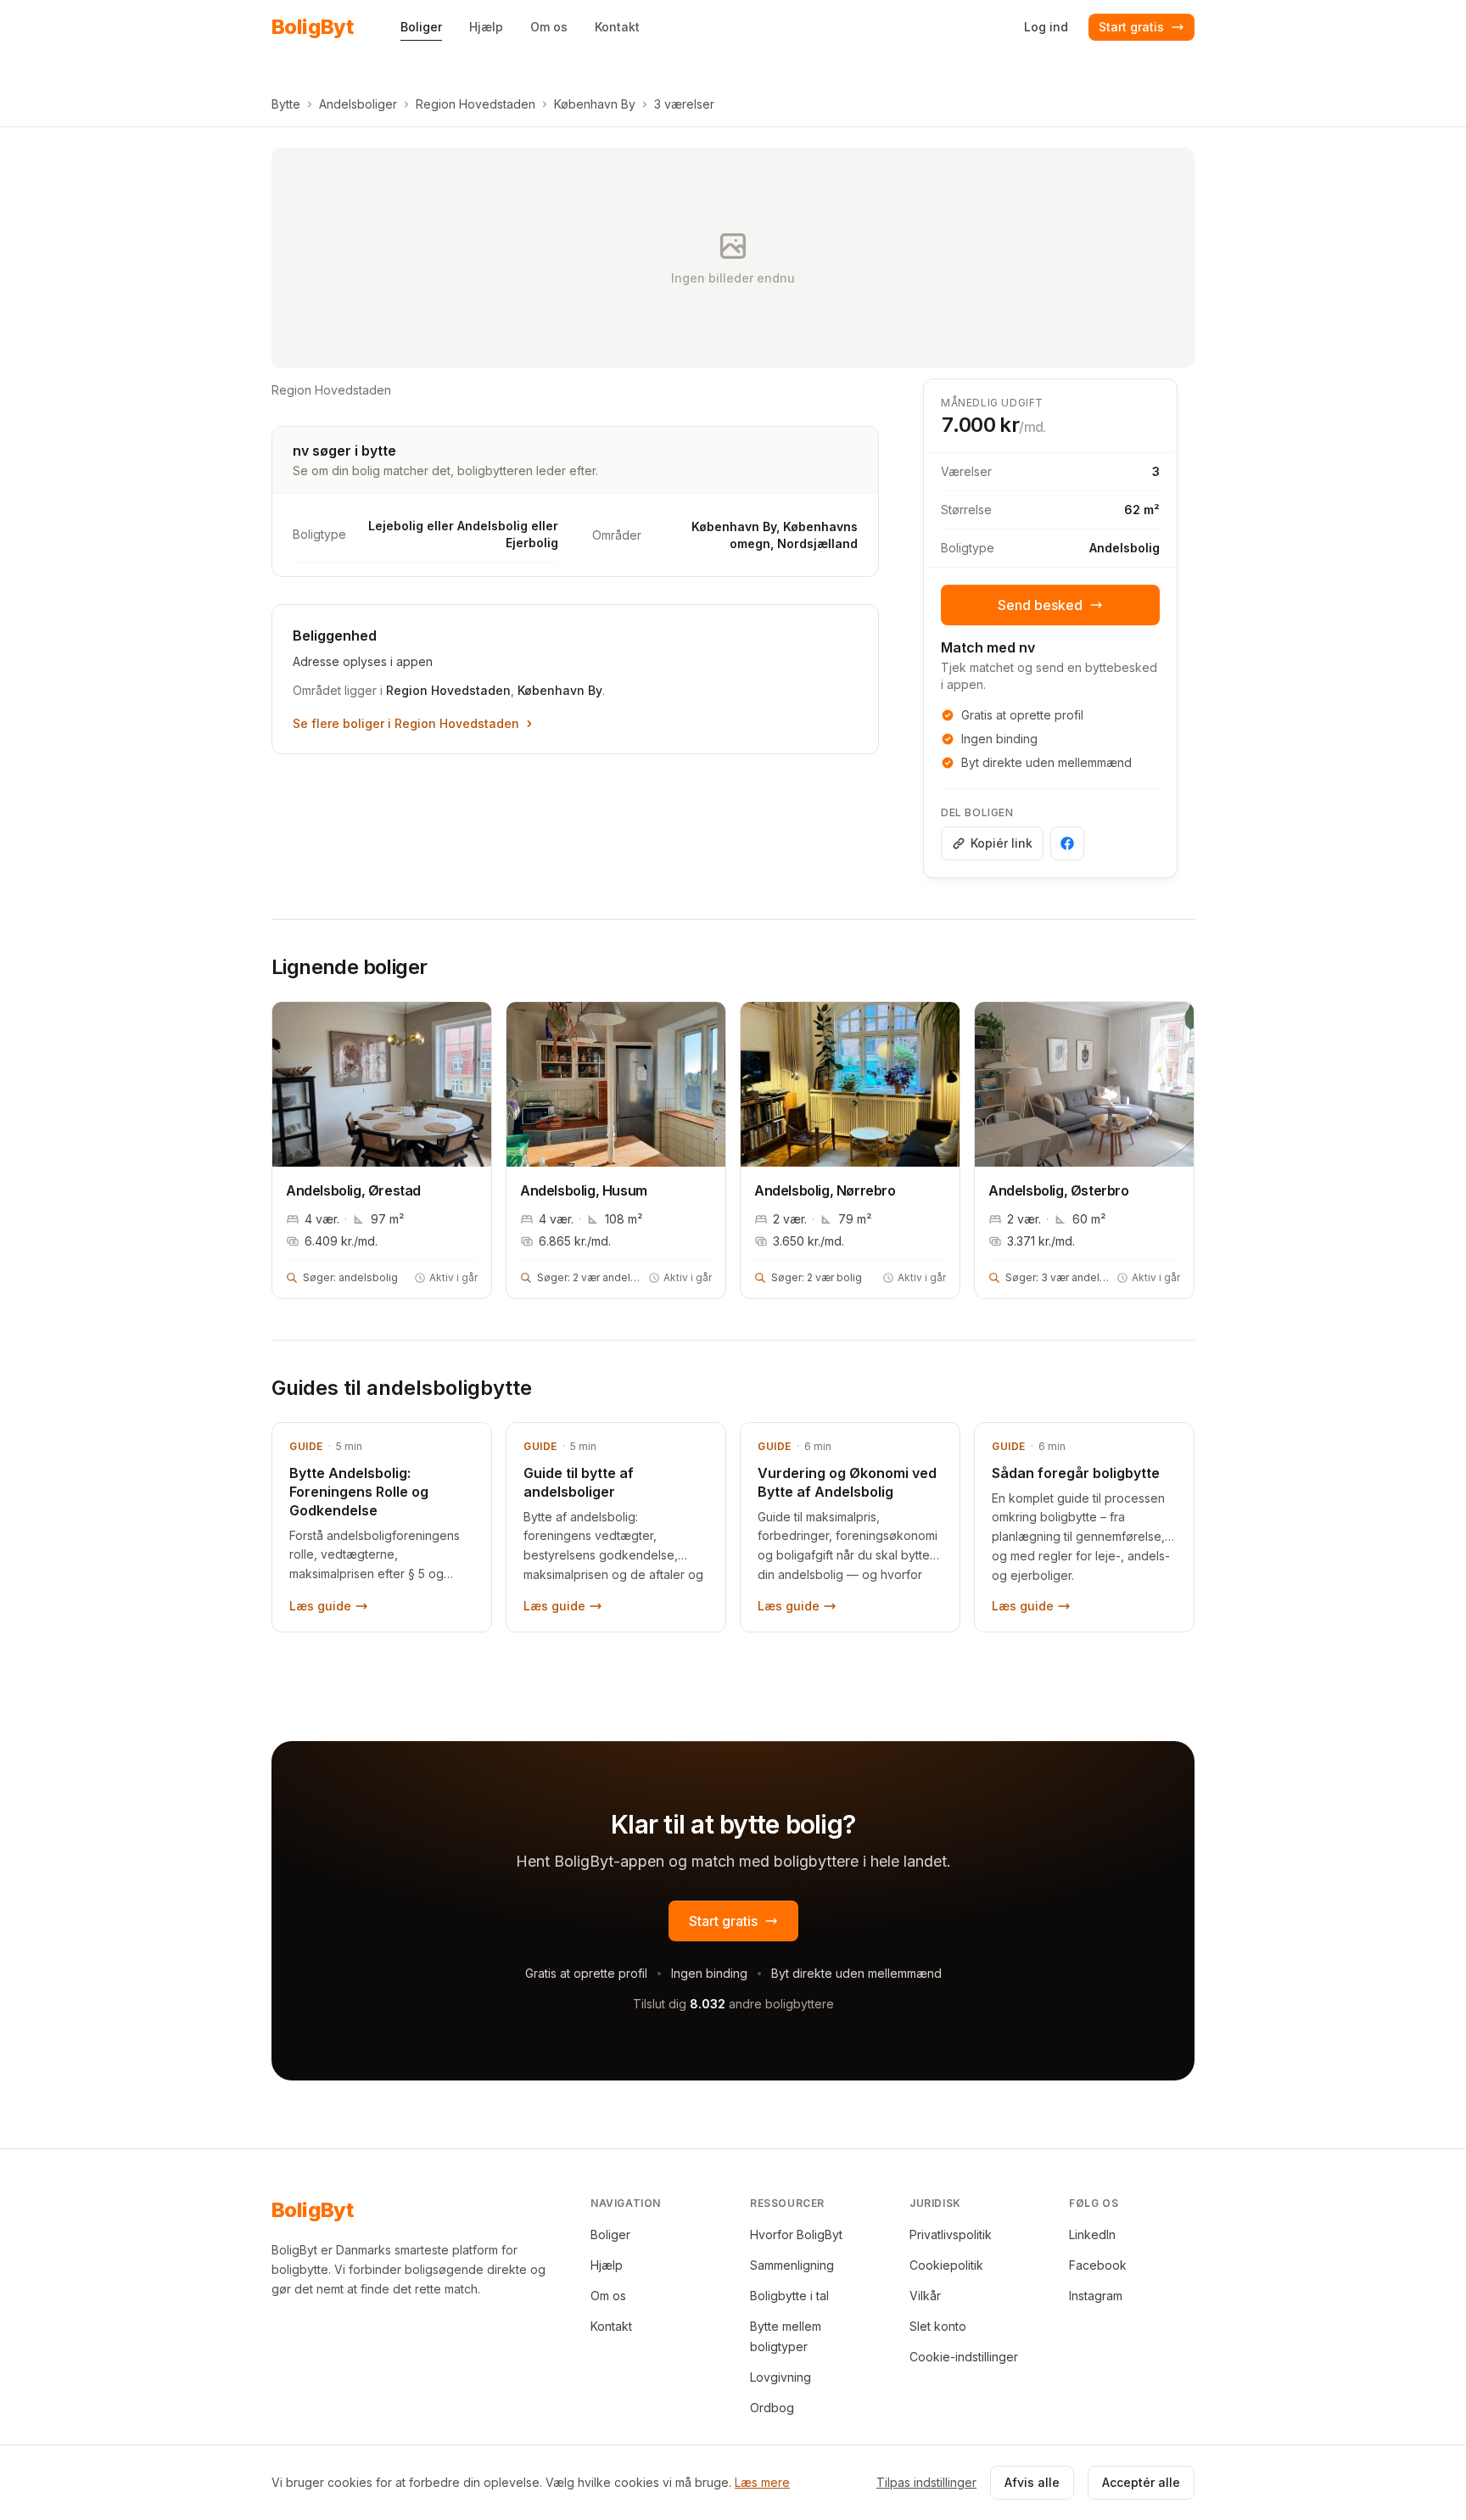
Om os (608, 2296)
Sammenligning (792, 2265)
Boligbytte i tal (789, 2296)
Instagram (1096, 2296)
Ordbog (772, 2408)
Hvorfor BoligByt (796, 2234)
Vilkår (925, 2296)
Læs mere (762, 2482)
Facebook (1098, 2265)
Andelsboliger (358, 104)
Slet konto (938, 2326)
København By (595, 104)
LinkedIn (1092, 2234)
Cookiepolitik (946, 2265)
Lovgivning (781, 2377)
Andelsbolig (1125, 548)
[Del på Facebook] (1067, 843)
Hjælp (607, 2265)
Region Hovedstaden (476, 104)
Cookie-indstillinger (964, 2357)
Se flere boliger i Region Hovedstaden (406, 723)
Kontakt (611, 2326)
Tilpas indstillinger (926, 2482)
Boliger (610, 2234)
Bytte (286, 104)
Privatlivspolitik (951, 2234)
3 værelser (684, 104)
